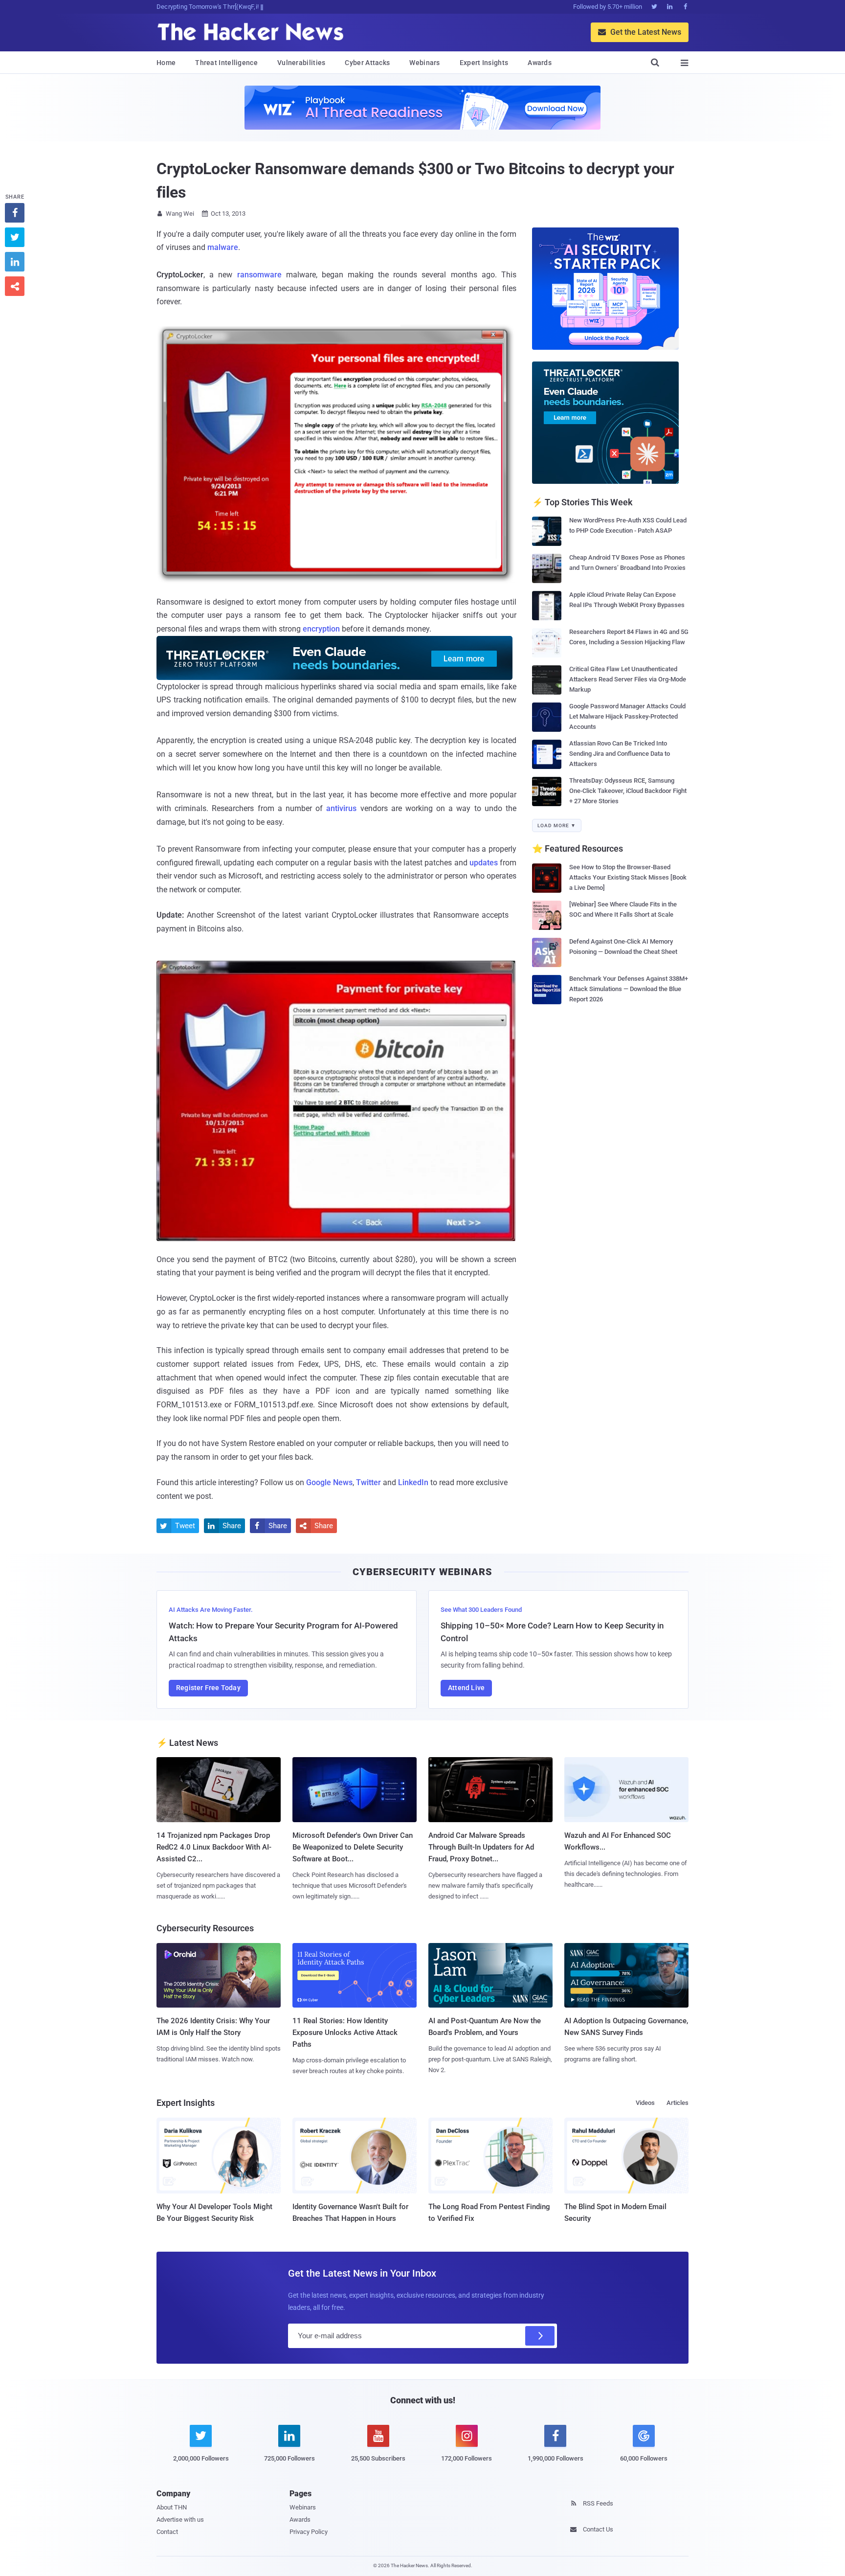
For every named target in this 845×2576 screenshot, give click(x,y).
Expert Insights (484, 63)
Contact (167, 2532)
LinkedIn (413, 1482)
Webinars (424, 63)
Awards (540, 63)
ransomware (259, 275)
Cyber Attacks (367, 63)
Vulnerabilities (301, 63)
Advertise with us (180, 2520)
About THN (172, 2507)
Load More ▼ (557, 825)
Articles (678, 2103)
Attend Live (466, 1688)
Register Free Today (208, 1688)
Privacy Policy (309, 2532)
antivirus (341, 808)
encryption (321, 629)
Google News (329, 1482)
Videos (645, 2103)
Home (166, 63)
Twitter (368, 1482)
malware (223, 247)
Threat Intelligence (226, 63)
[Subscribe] (540, 2336)
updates (484, 863)
